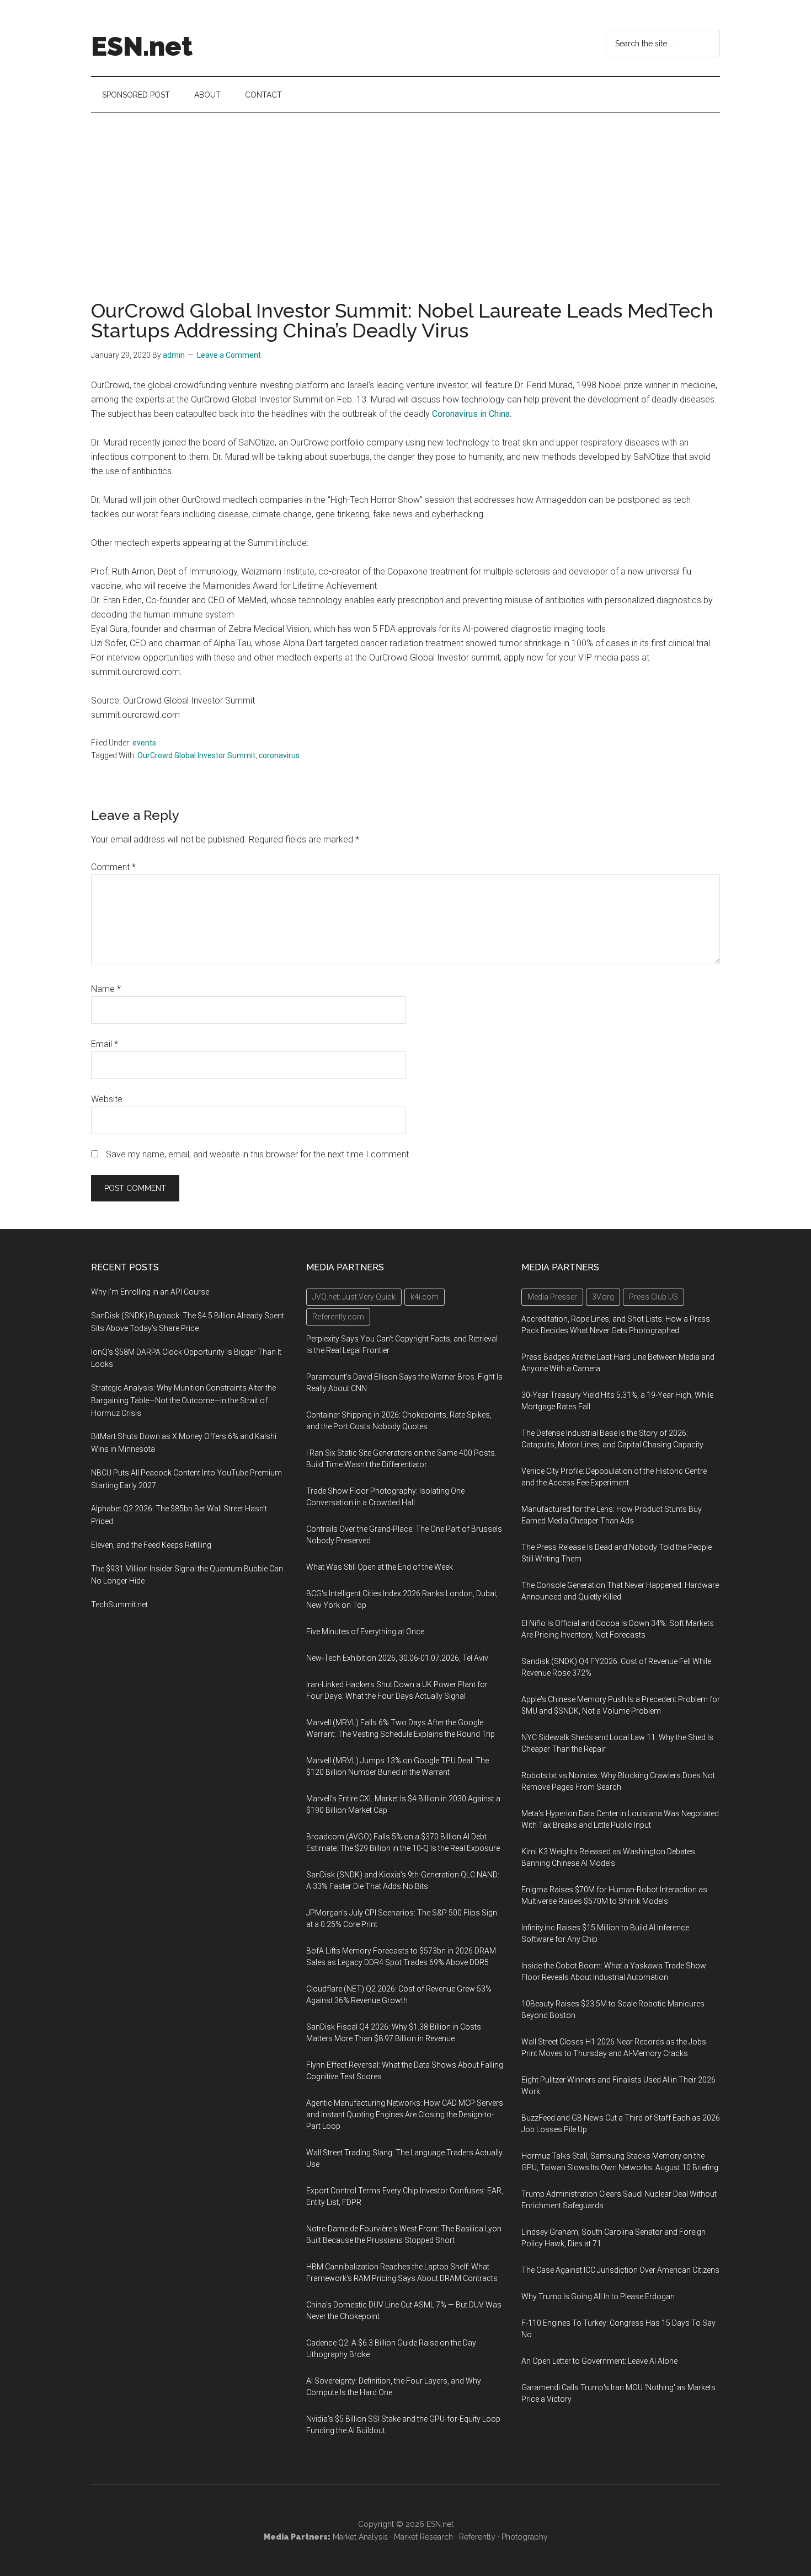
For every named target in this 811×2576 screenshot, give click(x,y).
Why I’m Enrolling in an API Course (150, 1292)
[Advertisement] (405, 196)
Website (107, 1099)
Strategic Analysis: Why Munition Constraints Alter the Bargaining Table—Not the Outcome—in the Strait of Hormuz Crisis (183, 1400)
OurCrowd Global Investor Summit (196, 755)
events (144, 743)
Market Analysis (360, 2537)
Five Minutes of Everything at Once (365, 1632)
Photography (525, 2537)
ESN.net (142, 46)
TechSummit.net (119, 1604)
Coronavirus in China (471, 414)
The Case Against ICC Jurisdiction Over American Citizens (620, 2270)
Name (106, 989)
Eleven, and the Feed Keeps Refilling (151, 1545)
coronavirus (279, 755)
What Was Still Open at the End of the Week (380, 1567)
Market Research (423, 2537)
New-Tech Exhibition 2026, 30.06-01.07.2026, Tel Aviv (397, 1658)
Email (105, 1044)
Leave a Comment (229, 355)
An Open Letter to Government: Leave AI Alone (599, 2361)
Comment (113, 867)
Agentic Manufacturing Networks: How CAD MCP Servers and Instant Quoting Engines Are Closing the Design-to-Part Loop (405, 2115)
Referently (477, 2537)
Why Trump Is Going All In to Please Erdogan (598, 2296)
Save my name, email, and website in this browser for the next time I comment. (258, 1154)
